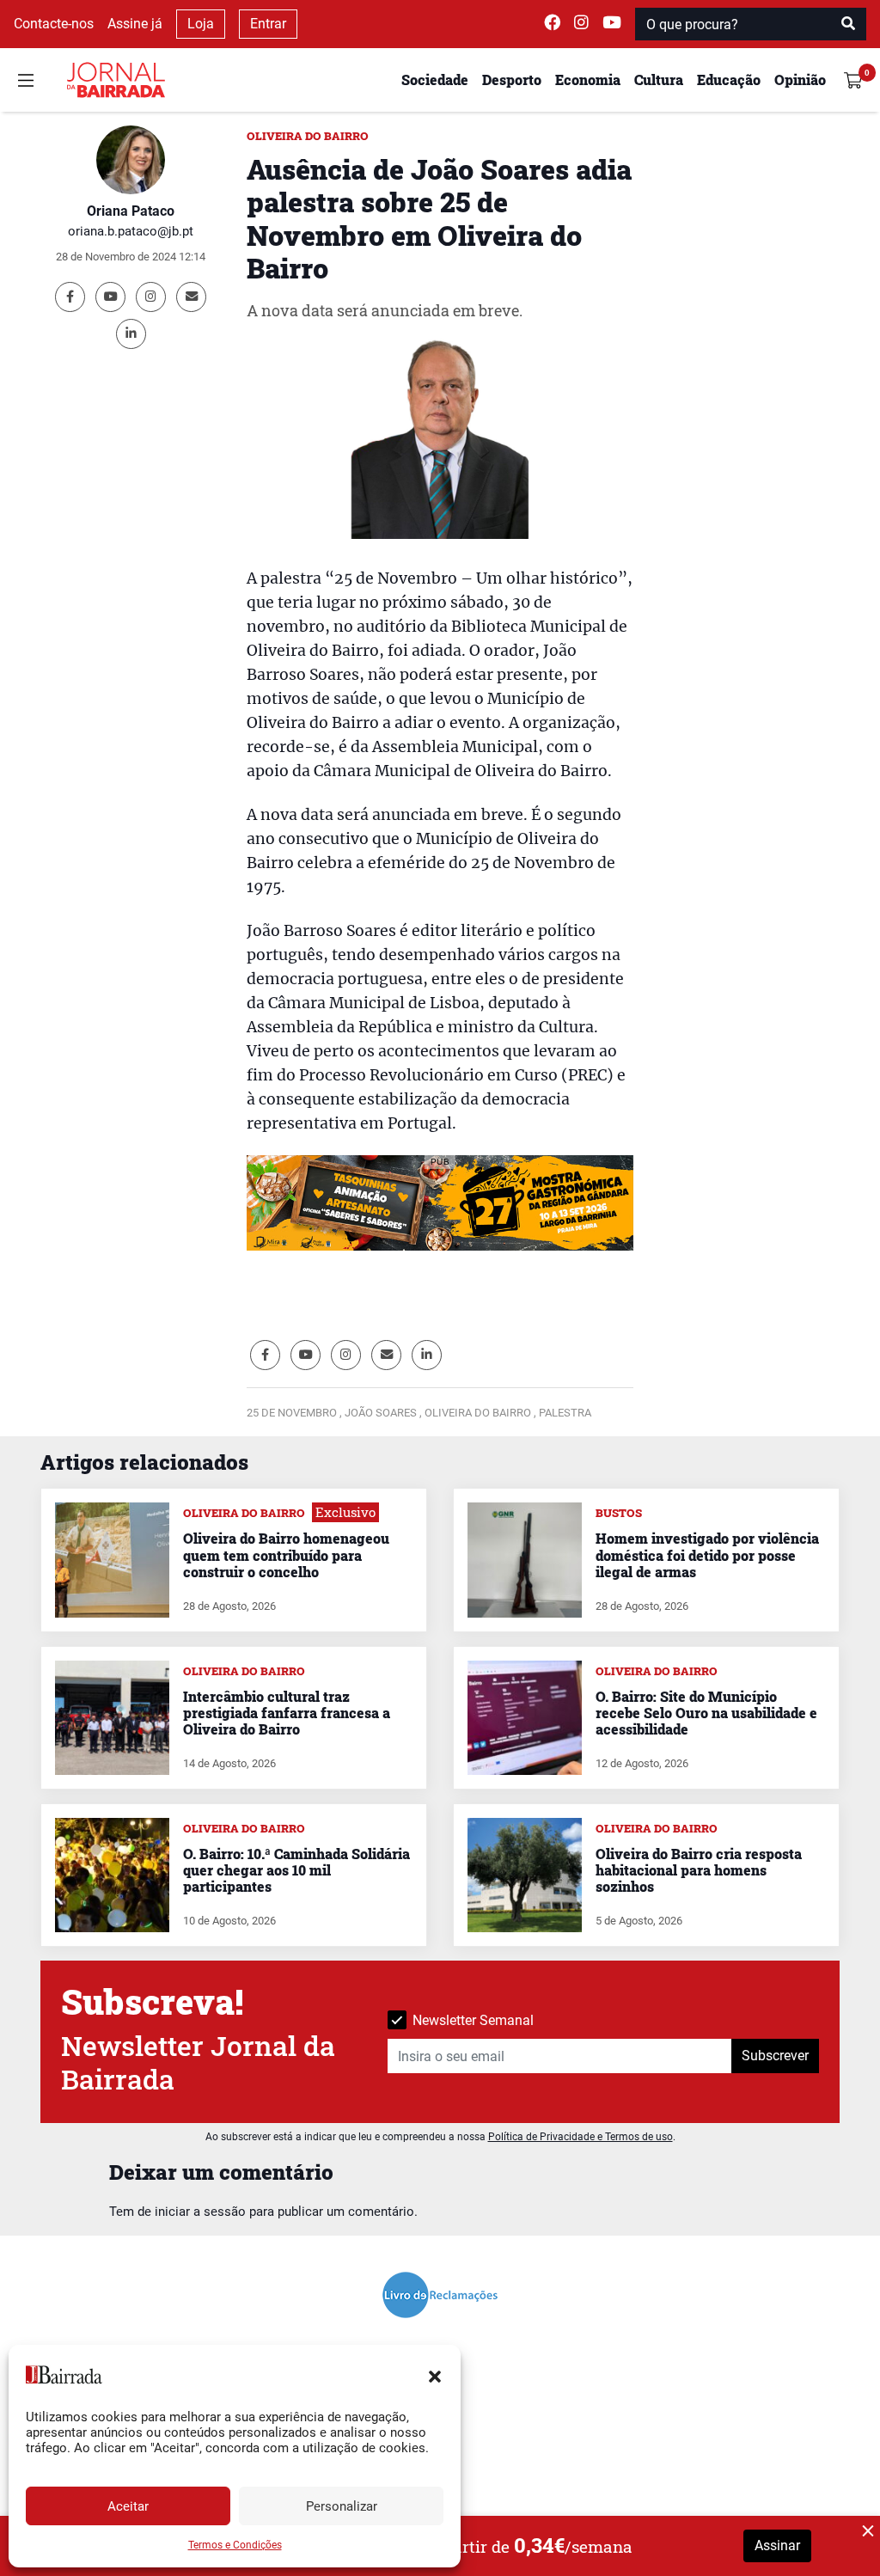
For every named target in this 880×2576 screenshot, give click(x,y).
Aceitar (128, 2506)
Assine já (135, 24)
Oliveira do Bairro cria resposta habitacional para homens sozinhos (699, 1870)
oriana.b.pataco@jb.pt (131, 231)
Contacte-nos (54, 24)
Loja (201, 24)
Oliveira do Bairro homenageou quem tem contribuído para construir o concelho (286, 1554)
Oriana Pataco (131, 211)
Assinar (777, 2545)
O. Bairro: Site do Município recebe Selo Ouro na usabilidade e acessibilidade (706, 1713)
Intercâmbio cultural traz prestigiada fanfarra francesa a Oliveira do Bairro (287, 1713)
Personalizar (342, 2506)
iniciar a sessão (200, 2212)
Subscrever (775, 2056)
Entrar (268, 24)
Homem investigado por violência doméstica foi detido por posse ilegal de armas (707, 1554)
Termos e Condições (235, 2545)
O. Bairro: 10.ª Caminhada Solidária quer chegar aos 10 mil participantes (296, 1870)
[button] (435, 2375)
